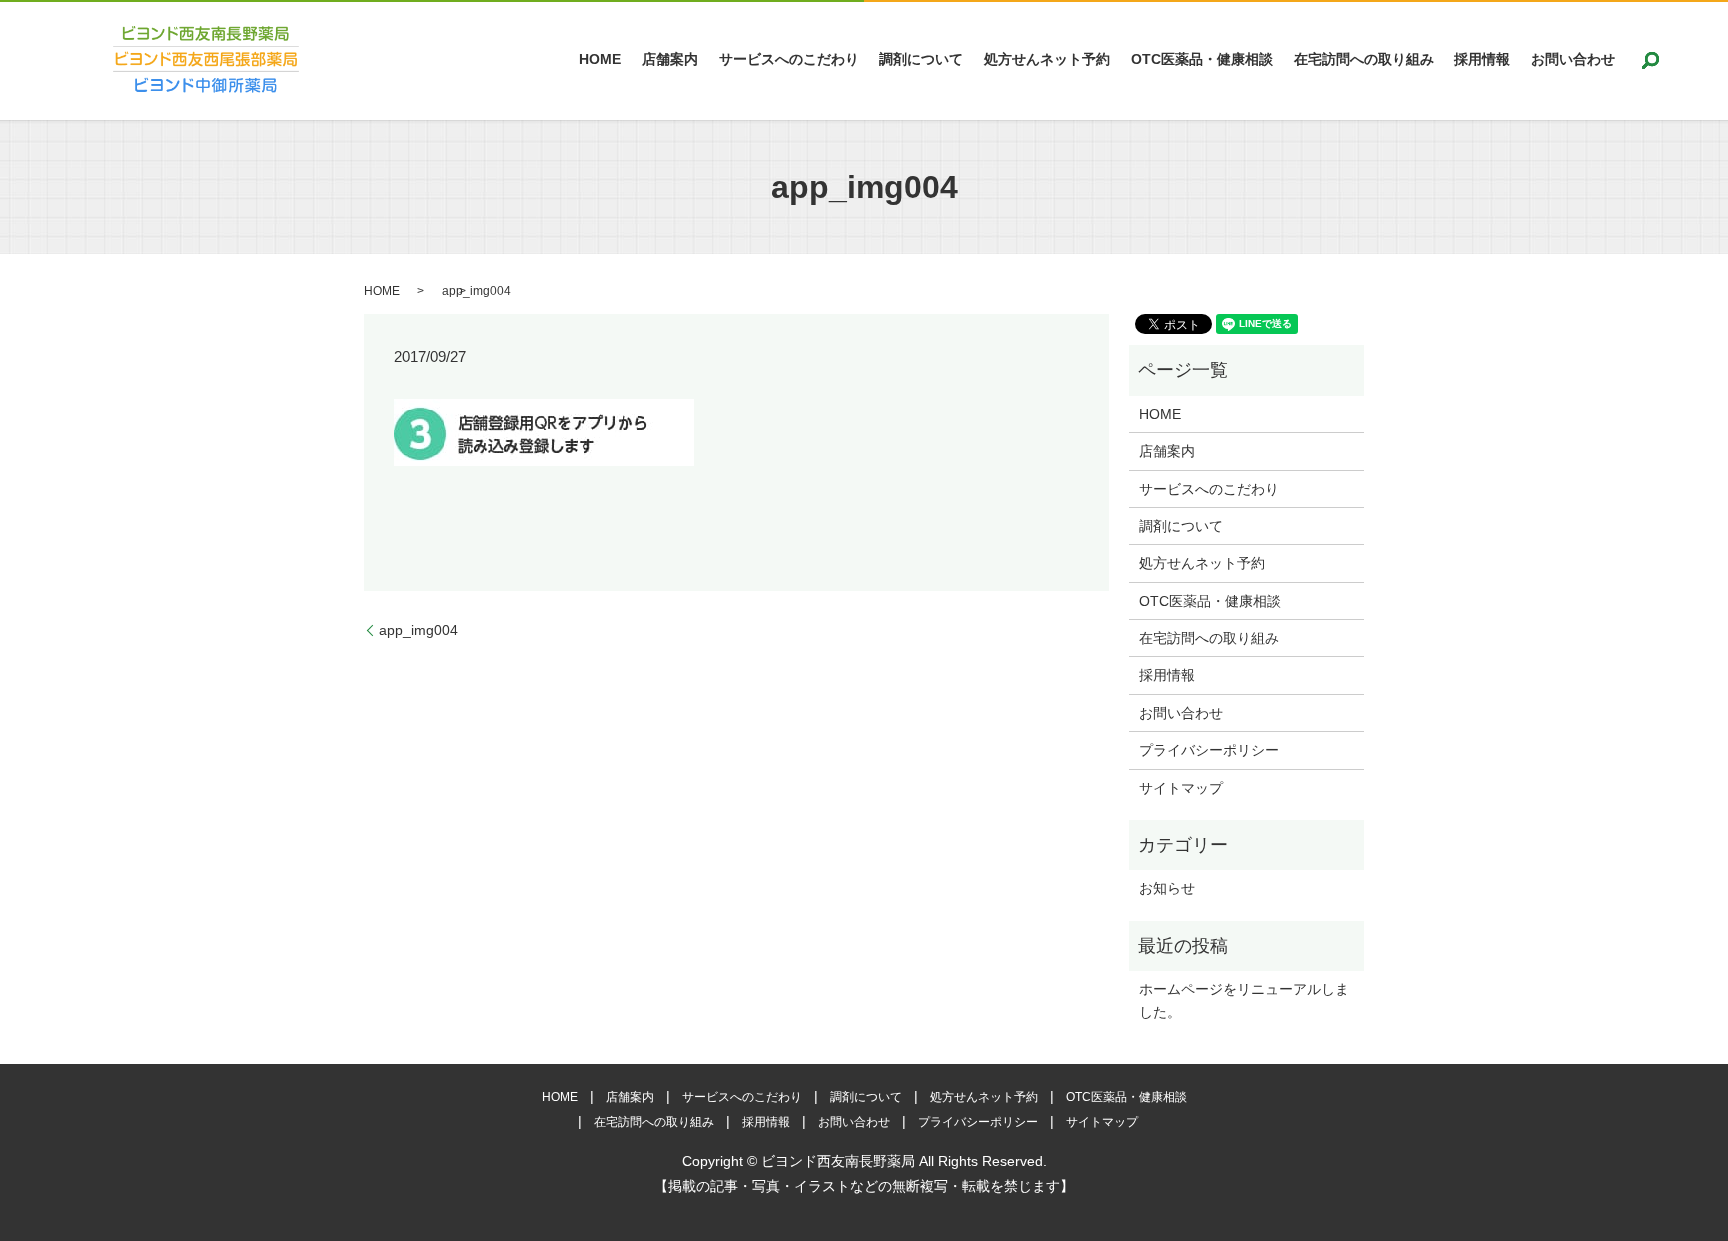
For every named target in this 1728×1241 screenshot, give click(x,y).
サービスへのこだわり (789, 60)
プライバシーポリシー (1209, 750)
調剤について (921, 60)
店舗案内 (670, 60)
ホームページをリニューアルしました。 (1244, 1000)
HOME (600, 60)
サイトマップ (1181, 788)
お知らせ (1167, 888)
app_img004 (418, 630)
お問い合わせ (1573, 60)
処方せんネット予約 (1047, 60)
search (1651, 60)
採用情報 (1482, 60)
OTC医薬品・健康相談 (1202, 60)
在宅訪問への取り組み (1364, 60)
